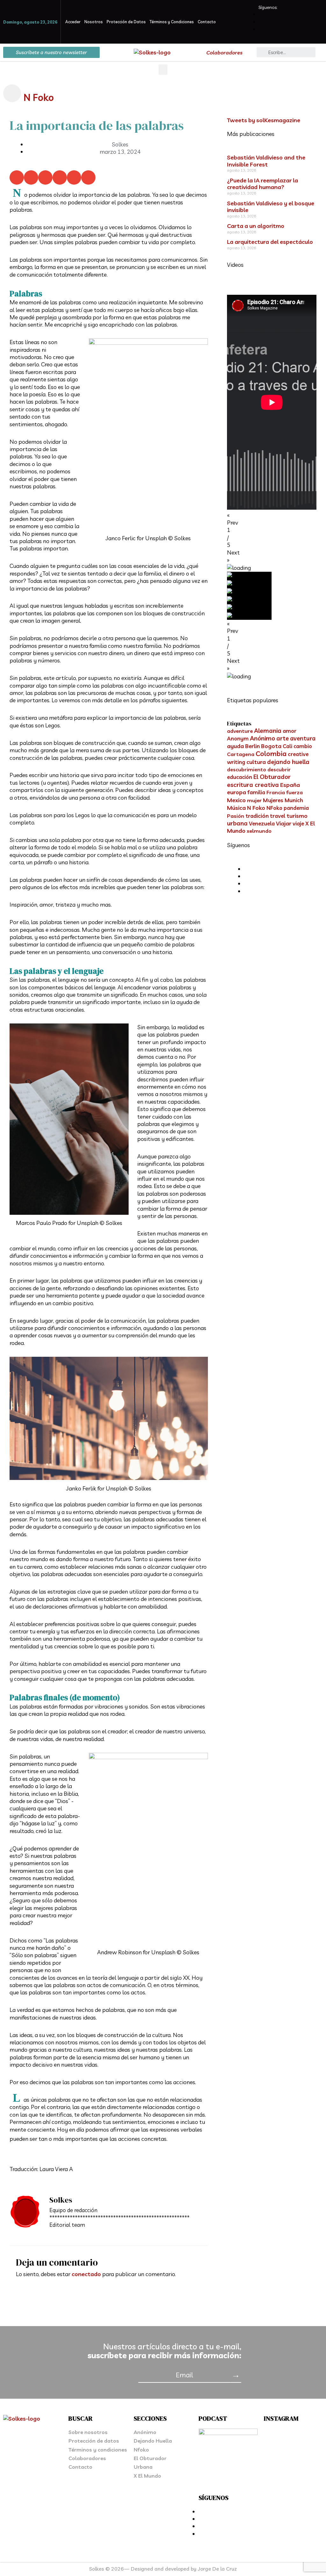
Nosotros (94, 22)
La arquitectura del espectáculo (270, 242)
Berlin (252, 746)
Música (236, 808)
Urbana (143, 2467)
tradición (257, 816)
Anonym (238, 738)
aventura (303, 738)
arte (283, 738)
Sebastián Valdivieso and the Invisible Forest (266, 161)
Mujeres (273, 800)
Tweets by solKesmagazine (264, 120)
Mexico (236, 800)
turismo (297, 816)
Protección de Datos (126, 22)
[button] (163, 70)
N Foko (39, 97)
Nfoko (141, 2450)
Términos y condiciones (98, 2450)
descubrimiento (247, 769)
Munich (294, 800)
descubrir (279, 769)
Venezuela (262, 823)
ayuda (235, 746)
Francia (276, 792)
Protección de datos (94, 2441)
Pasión (236, 816)
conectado (86, 2274)
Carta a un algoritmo (256, 226)
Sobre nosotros (88, 2432)
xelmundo (259, 831)
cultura (256, 762)
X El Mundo (147, 2476)
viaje (298, 823)
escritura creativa (253, 785)
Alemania (268, 731)
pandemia (296, 808)
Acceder (73, 22)
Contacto (207, 22)
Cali (287, 746)
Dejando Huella (153, 2441)
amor (290, 731)
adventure (240, 731)
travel (278, 816)
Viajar (284, 823)
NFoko (274, 808)
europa (237, 792)
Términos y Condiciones (172, 22)
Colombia (271, 754)
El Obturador (272, 777)
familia (256, 792)
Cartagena (241, 754)
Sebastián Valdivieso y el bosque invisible (271, 207)
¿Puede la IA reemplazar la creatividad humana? (262, 184)
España (290, 785)
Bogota (271, 746)
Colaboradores (224, 53)
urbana (237, 823)
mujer (254, 800)
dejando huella (288, 762)
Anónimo (262, 738)
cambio (303, 746)
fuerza (294, 792)
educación (240, 777)
